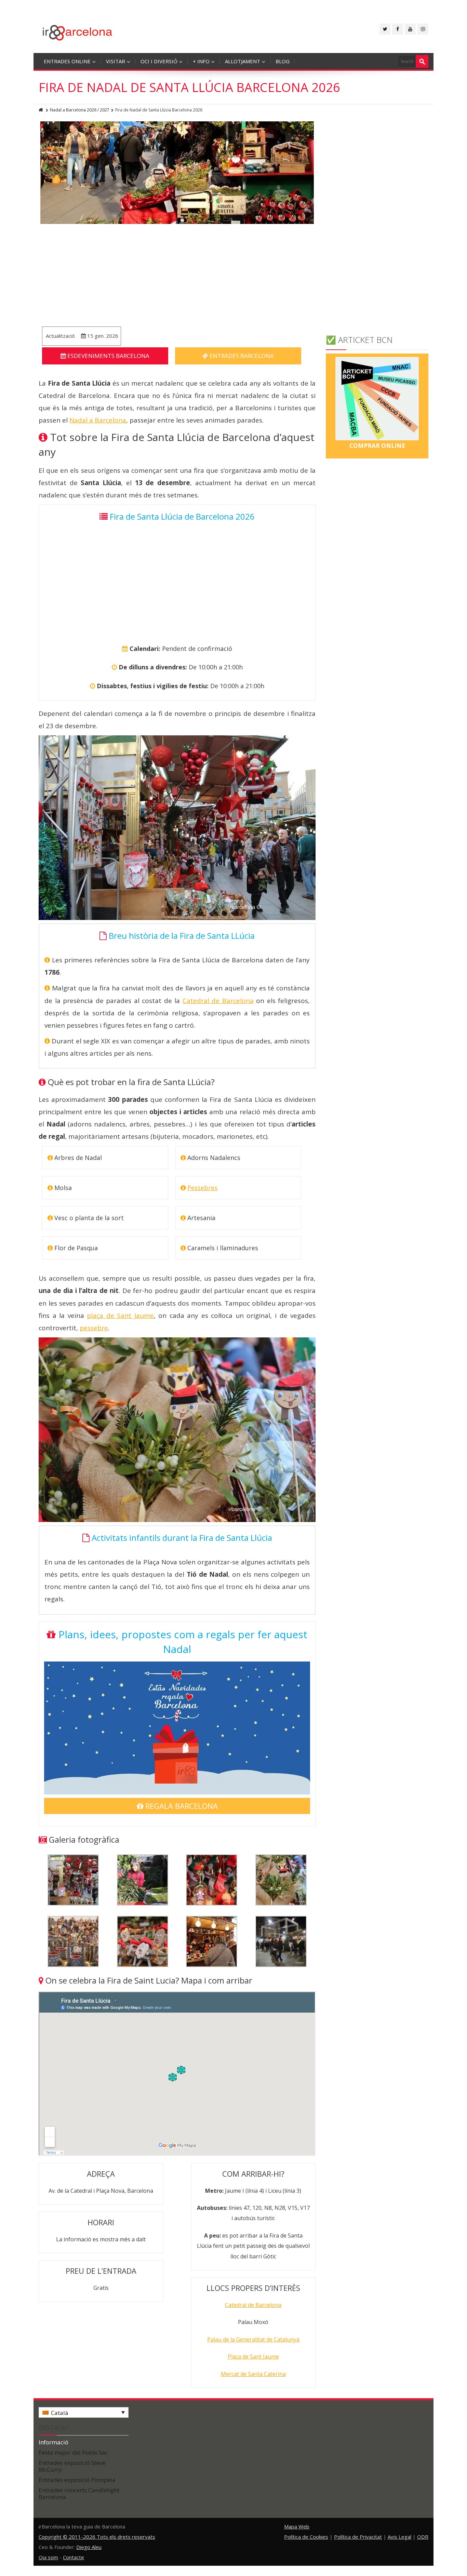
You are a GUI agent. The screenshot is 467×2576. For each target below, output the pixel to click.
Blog (283, 61)
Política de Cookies (306, 2537)
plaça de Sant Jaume (120, 1316)
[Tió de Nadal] (143, 1941)
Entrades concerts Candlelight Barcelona (79, 2493)
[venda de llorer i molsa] (143, 1879)
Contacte (74, 2557)
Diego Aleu (89, 2547)
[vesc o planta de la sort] (281, 1879)
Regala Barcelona (181, 1806)
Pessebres (202, 1188)
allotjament (243, 61)
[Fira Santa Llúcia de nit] (281, 1941)
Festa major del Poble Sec (73, 2452)
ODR (423, 2537)
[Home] (41, 110)
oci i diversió (159, 61)
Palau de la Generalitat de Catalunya (253, 2339)
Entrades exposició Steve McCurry (72, 2466)
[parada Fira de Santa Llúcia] (73, 1879)
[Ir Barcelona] (77, 32)
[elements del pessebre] (73, 1941)
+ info (201, 61)
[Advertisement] (177, 275)
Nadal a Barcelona (98, 420)
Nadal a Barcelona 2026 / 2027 (80, 110)
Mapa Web (297, 2526)
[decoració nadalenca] (212, 1879)
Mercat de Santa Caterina (253, 2374)
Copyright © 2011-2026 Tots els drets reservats (97, 2537)
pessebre (94, 1328)
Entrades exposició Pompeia (77, 2480)
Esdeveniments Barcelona (108, 356)
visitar (116, 61)
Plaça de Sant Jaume (253, 2357)
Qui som (48, 2557)
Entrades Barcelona (241, 356)
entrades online (67, 61)
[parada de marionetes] (212, 1941)
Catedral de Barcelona (218, 1001)
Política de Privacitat (358, 2537)
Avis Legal (399, 2537)
